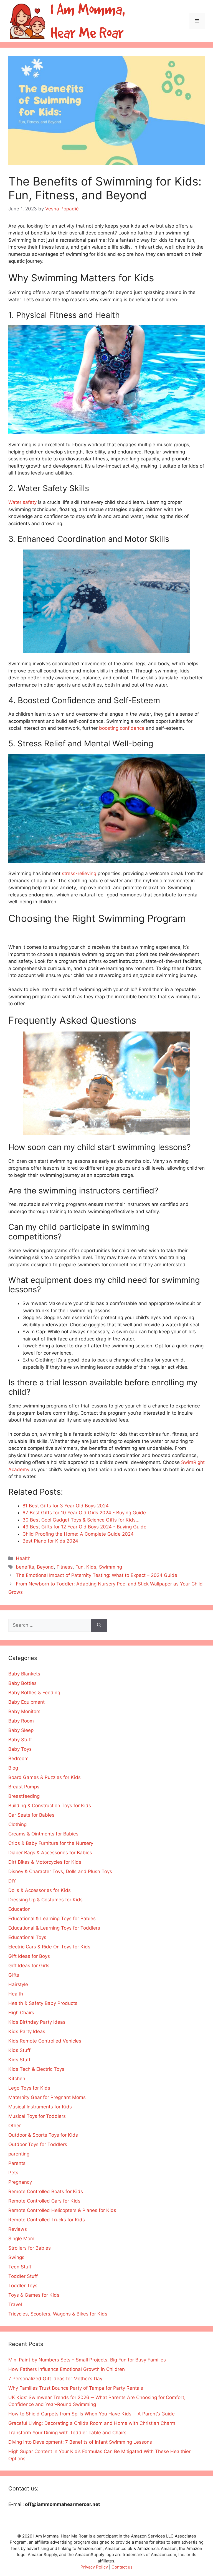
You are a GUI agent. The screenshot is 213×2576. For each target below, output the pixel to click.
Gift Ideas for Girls (29, 1966)
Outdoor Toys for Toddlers (38, 2144)
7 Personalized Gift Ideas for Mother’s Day (55, 2379)
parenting (19, 2154)
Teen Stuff (20, 2267)
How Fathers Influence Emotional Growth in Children (67, 2369)
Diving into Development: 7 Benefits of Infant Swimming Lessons (80, 2442)
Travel (15, 2304)
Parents (17, 2163)
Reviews (18, 2229)
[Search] (99, 1625)
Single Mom (21, 2239)
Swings (16, 2257)
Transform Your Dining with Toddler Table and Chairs (67, 2433)
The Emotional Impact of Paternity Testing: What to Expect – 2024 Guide (97, 1575)
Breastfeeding (24, 1796)
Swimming (111, 1567)
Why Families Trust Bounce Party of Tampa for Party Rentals (76, 2388)
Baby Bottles (22, 1683)
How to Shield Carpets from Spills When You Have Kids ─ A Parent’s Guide (92, 2414)
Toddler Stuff (23, 2276)
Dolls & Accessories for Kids (40, 1890)
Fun (79, 1567)
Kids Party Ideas (27, 2031)
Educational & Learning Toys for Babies (52, 1919)
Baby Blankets (24, 1674)
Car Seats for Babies (31, 1815)
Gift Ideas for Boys (29, 1956)
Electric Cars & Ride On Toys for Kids (49, 1947)
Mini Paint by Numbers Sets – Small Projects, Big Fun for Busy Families (87, 2360)
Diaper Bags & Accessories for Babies (50, 1853)
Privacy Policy (94, 2567)
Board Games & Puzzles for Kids (45, 1777)
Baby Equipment (26, 1702)
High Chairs (21, 2013)
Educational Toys (27, 1937)
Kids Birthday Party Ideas (37, 2022)
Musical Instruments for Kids (40, 2107)
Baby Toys (20, 1749)
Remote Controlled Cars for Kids (44, 2201)
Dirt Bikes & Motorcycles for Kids (45, 1862)
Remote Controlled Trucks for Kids (47, 2220)
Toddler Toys (23, 2286)
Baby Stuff (20, 1740)
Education (19, 1909)
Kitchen (17, 2079)
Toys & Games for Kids (34, 2295)
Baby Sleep (21, 1730)
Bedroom (18, 1758)
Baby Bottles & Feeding (34, 1693)
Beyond (45, 1567)
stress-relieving (79, 873)
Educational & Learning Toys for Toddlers (54, 1928)
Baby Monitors (24, 1711)
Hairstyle (18, 1984)
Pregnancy (20, 2182)
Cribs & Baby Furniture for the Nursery (51, 1843)
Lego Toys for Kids (29, 2088)
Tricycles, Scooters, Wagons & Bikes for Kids (58, 2314)
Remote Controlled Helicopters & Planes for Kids (62, 2210)
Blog (13, 1768)
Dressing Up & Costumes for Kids (45, 1900)
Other (15, 2126)
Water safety (22, 502)
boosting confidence (122, 728)
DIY (12, 1881)
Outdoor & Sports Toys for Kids (43, 2135)
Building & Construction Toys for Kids (50, 1806)
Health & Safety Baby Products (43, 2003)
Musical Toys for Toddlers (37, 2116)
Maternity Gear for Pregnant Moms (47, 2097)
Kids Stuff (19, 2050)
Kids (91, 1567)
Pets (13, 2173)
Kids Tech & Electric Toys (36, 2069)
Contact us (122, 2567)
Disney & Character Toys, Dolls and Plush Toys (60, 1871)
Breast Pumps (24, 1787)
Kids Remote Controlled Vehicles (45, 2041)
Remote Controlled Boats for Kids (46, 2191)
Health (23, 1558)
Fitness (65, 1567)
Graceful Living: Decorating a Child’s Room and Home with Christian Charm (92, 2423)
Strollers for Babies (30, 2248)
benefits (25, 1567)
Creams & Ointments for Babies (43, 1834)
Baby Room (21, 1721)
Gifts (14, 1975)
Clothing (17, 1824)
